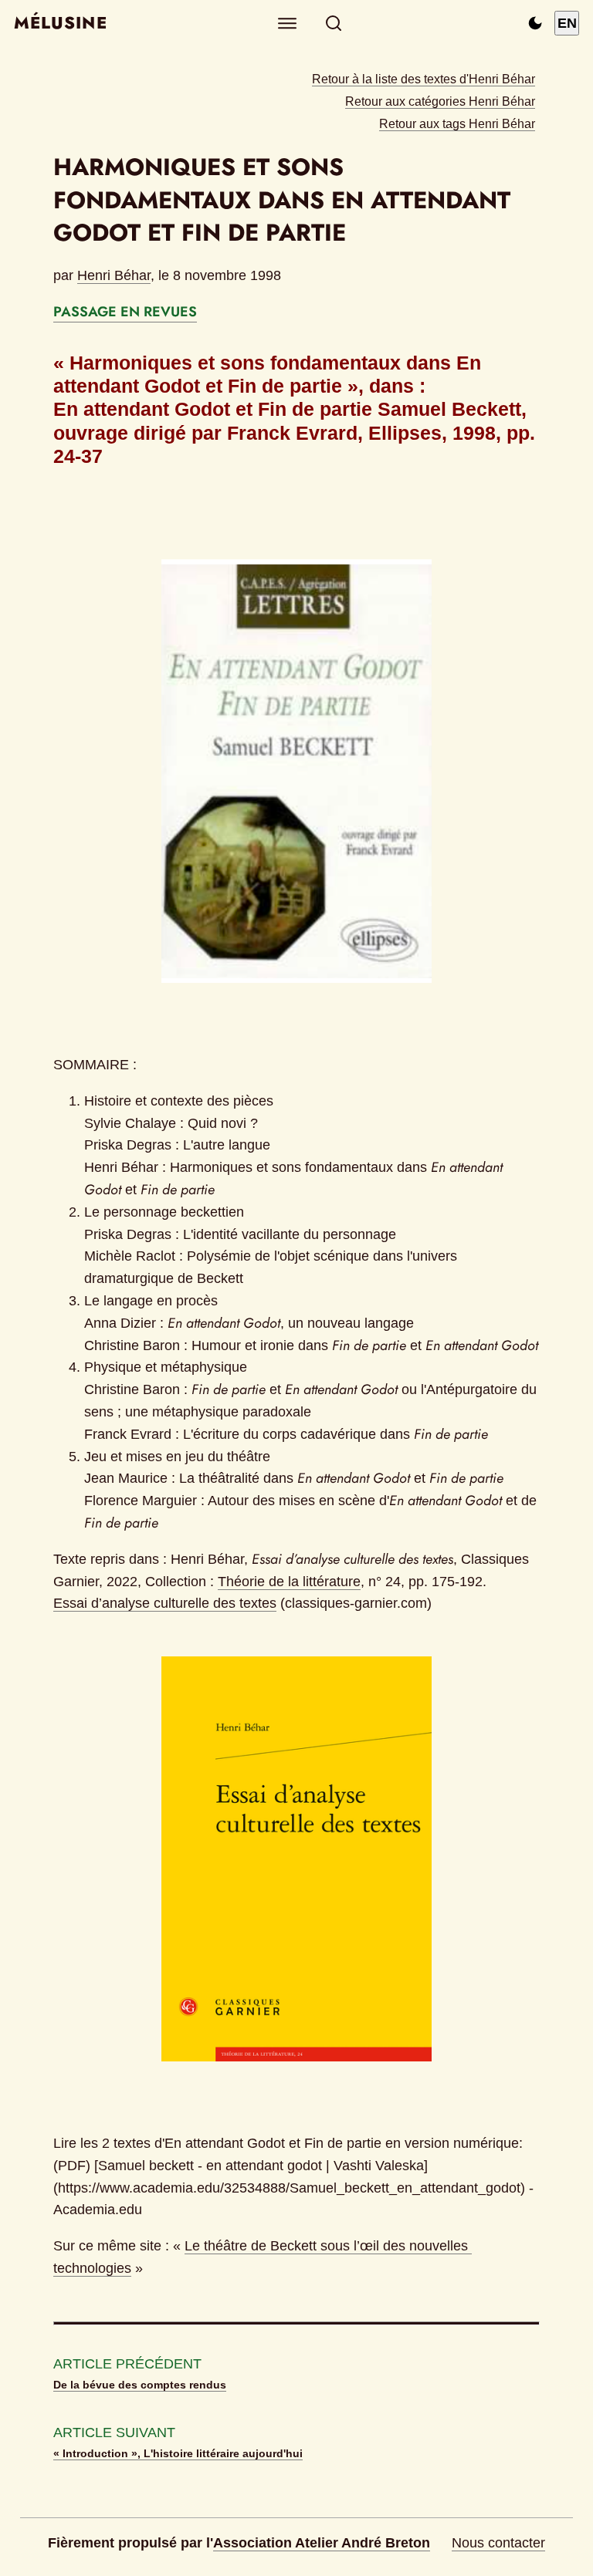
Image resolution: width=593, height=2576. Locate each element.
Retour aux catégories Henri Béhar (440, 101)
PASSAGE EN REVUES (125, 312)
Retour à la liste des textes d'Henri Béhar (424, 79)
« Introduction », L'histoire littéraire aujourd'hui (178, 2453)
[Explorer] (288, 24)
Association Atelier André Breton (322, 2543)
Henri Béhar (114, 275)
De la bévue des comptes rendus (140, 2385)
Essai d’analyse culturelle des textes (165, 1603)
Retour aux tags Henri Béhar (457, 123)
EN (567, 23)
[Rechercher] (334, 24)
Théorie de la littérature (289, 1582)
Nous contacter (498, 2543)
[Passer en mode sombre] (535, 23)
